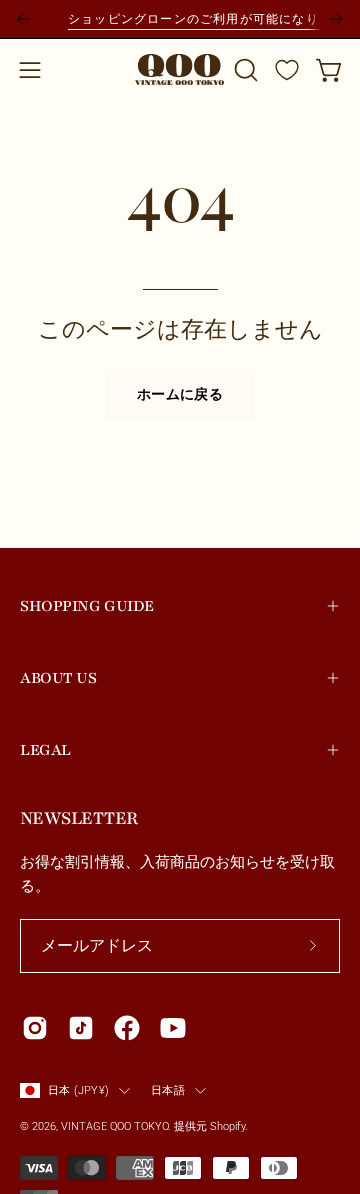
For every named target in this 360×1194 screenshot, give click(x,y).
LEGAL (45, 750)
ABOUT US (58, 678)
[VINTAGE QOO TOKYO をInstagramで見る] (35, 1028)
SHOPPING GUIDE (87, 606)
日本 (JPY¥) (78, 1090)
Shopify (227, 1126)
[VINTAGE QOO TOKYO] (180, 69)
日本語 (168, 1090)
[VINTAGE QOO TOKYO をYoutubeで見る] (173, 1028)
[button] (244, 70)
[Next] (336, 19)
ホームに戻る (180, 395)
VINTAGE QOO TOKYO (114, 1126)
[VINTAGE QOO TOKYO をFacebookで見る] (127, 1028)
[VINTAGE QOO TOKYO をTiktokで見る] (81, 1028)
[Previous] (24, 19)
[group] (180, 19)
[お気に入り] (287, 70)
